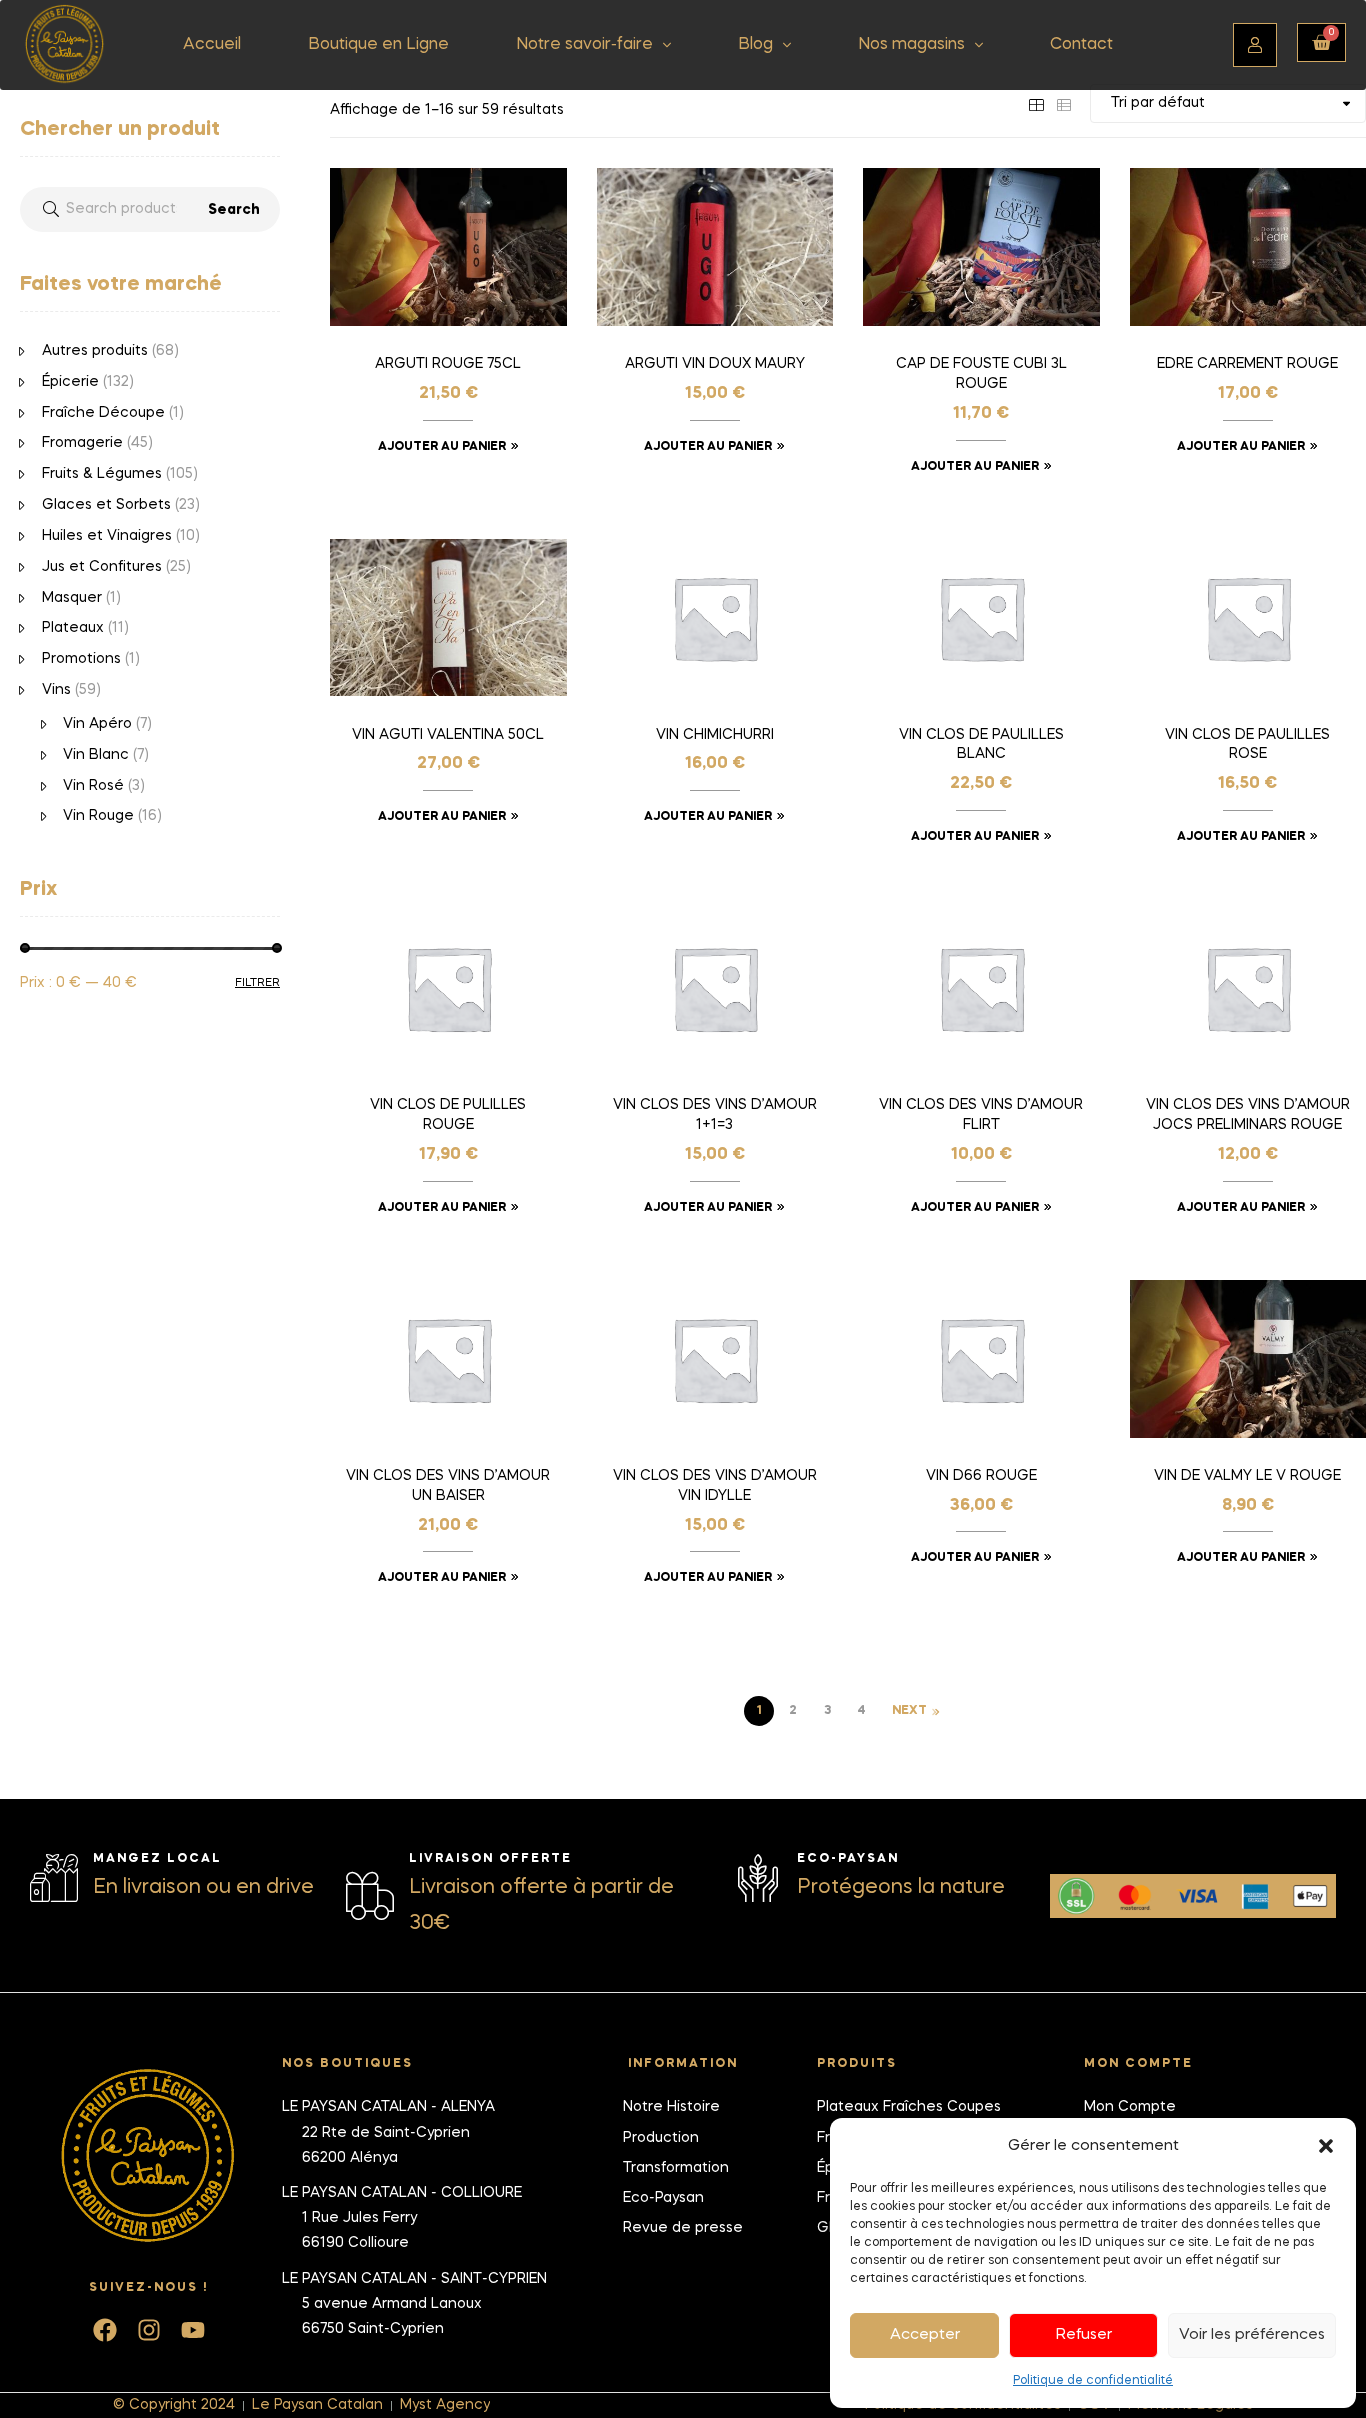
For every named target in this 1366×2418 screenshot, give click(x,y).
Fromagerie (82, 443)
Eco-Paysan (848, 1859)
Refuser (1084, 2335)
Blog (755, 45)
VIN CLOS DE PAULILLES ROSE (1247, 745)
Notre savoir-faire (584, 45)
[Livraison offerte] (370, 1896)
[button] (1326, 2146)
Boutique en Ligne (378, 45)
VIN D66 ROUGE (981, 1476)
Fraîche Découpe (103, 413)
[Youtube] (193, 2330)
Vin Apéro (97, 724)
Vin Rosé (93, 786)
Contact (1081, 45)
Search (234, 210)
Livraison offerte (490, 1859)
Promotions (81, 659)
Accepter (925, 2335)
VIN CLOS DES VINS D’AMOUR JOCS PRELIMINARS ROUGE (1248, 1115)
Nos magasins (911, 45)
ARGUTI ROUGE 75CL (448, 364)
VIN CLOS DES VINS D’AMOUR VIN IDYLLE (715, 1486)
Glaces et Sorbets (106, 505)
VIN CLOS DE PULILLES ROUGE (448, 1115)
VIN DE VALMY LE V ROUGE (1247, 1476)
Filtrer (257, 983)
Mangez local (157, 1859)
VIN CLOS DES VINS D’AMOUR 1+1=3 (715, 1115)
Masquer (72, 598)
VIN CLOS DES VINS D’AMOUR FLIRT (981, 1115)
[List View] (1064, 103)
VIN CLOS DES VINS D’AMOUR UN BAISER (448, 1486)
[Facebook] (105, 2330)
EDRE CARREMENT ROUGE (1247, 364)
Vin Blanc (96, 755)
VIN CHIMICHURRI (715, 735)
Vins (56, 690)
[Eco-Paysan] (758, 1878)
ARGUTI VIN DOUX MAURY (715, 364)
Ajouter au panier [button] (442, 447)
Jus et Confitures (102, 567)
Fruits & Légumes (102, 474)
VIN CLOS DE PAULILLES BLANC (981, 745)
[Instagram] (149, 2330)
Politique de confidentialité (1093, 2381)
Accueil (212, 45)
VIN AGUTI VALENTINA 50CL (448, 735)
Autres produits (95, 351)
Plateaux (73, 628)
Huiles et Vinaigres (107, 536)
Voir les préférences (1252, 2335)
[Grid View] (1036, 103)
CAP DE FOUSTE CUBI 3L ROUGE (981, 374)
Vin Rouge (98, 816)
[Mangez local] (54, 1878)
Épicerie (70, 382)
